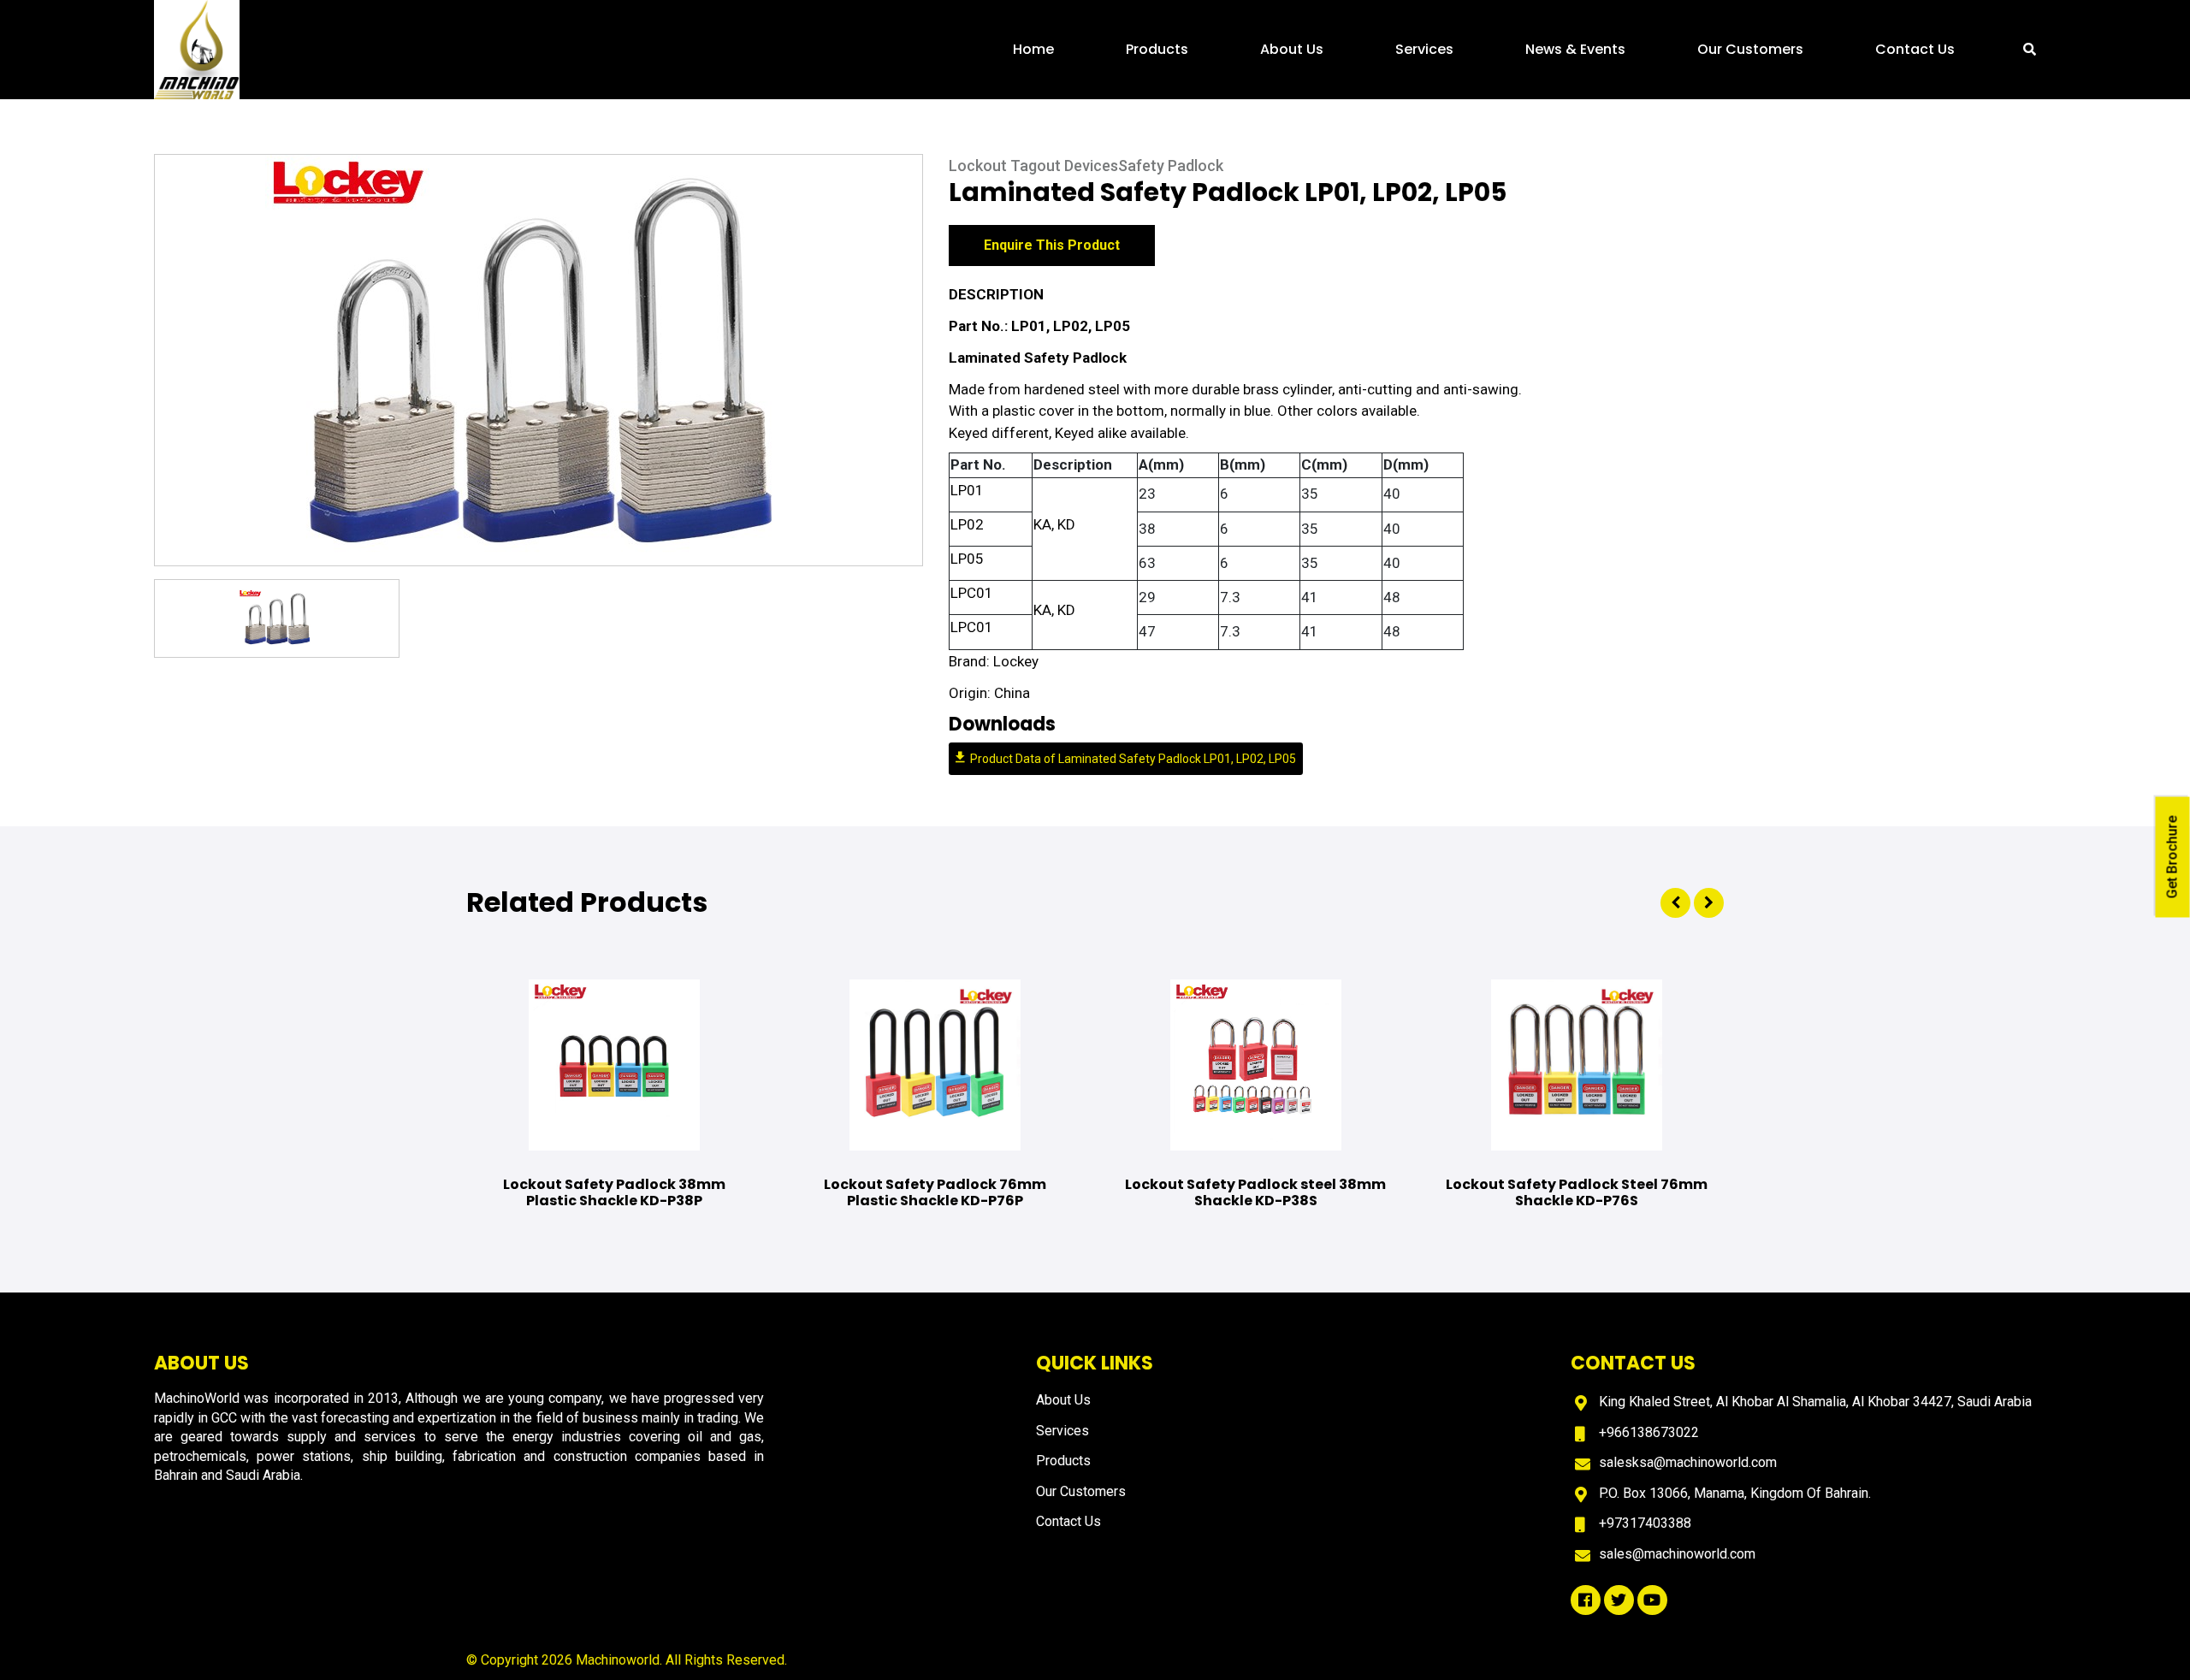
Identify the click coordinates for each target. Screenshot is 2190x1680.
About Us (1292, 49)
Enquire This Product (1052, 245)
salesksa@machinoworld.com (1688, 1462)
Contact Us (1915, 49)
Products (1157, 49)
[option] (539, 360)
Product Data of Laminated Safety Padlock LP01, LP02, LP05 (1133, 759)
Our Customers (1750, 49)
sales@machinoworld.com (1677, 1554)
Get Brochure (2172, 858)
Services (1424, 49)
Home (1033, 49)
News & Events (1575, 49)
